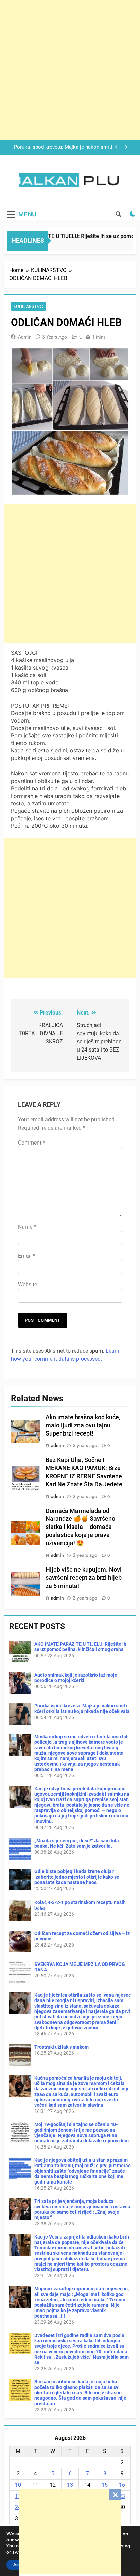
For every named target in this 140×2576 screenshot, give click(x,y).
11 (35, 2485)
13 (70, 2485)
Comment (32, 1143)
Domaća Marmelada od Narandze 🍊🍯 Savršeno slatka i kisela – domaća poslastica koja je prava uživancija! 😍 (80, 1527)
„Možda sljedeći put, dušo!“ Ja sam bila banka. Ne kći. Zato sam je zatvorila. (77, 1843)
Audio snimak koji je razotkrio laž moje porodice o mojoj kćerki (76, 1678)
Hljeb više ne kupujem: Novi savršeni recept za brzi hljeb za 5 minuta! (84, 1578)
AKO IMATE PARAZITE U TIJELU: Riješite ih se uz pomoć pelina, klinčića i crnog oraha (80, 1647)
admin (25, 337)
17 (18, 2496)
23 (122, 2496)
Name (27, 1227)
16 (122, 2485)
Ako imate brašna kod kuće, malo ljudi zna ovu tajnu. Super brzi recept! (83, 1425)
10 (18, 2485)
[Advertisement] (70, 2531)
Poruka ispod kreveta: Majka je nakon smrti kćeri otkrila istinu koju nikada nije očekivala (82, 1709)
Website (28, 1285)
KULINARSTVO (28, 306)
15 (105, 2485)
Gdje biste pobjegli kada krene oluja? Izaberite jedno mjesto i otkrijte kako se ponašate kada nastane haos (77, 1877)
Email (27, 1256)
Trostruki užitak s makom (62, 2047)
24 (18, 2507)
